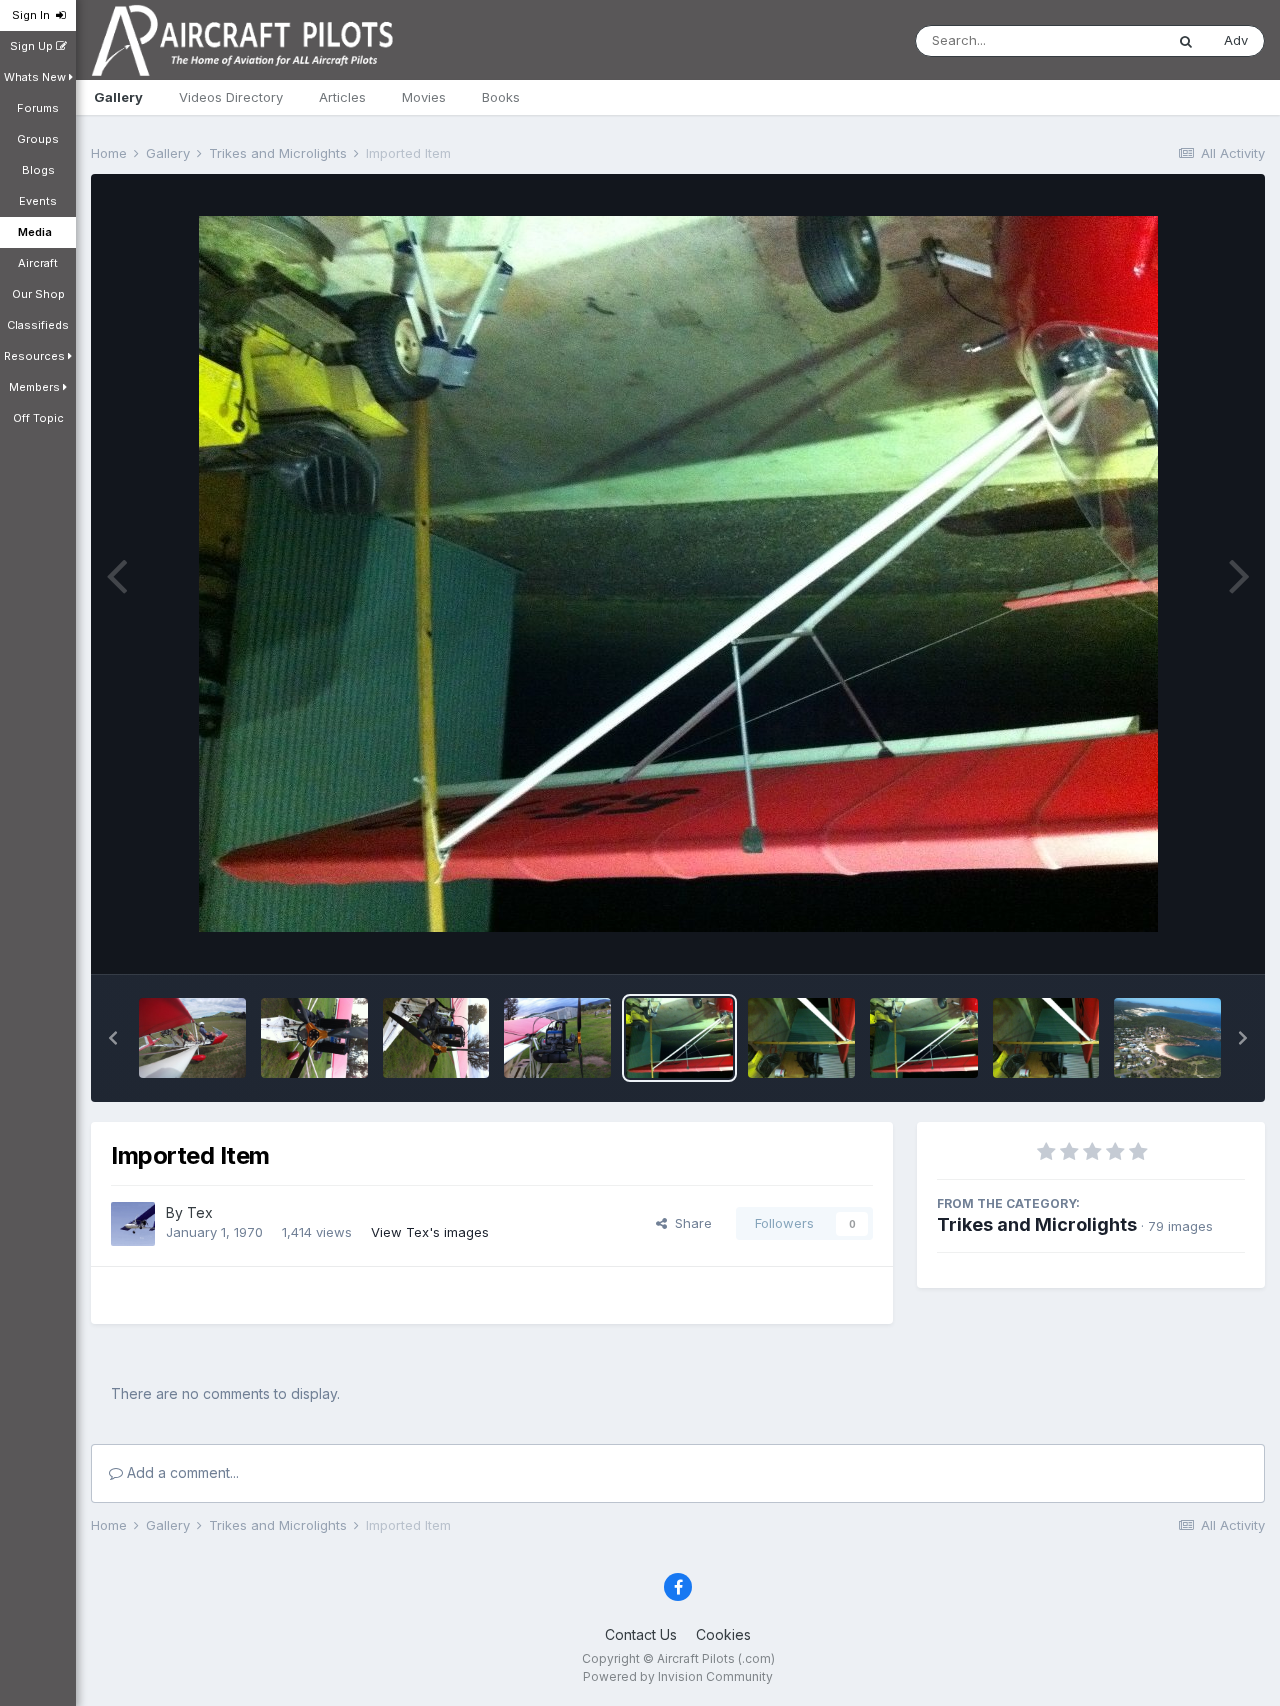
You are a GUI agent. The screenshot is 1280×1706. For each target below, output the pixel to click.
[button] (113, 1038)
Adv (1236, 40)
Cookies (723, 1634)
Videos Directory (231, 97)
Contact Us (641, 1634)
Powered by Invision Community (678, 1676)
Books (501, 97)
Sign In (34, 15)
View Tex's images (430, 1232)
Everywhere (1102, 40)
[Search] (1186, 41)
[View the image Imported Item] (192, 1038)
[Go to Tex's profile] (133, 1224)
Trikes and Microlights (1037, 1224)
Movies (424, 97)
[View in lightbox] (678, 574)
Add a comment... (181, 1472)
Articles (342, 97)
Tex (200, 1212)
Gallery (118, 97)
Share (689, 1223)
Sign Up (33, 46)
